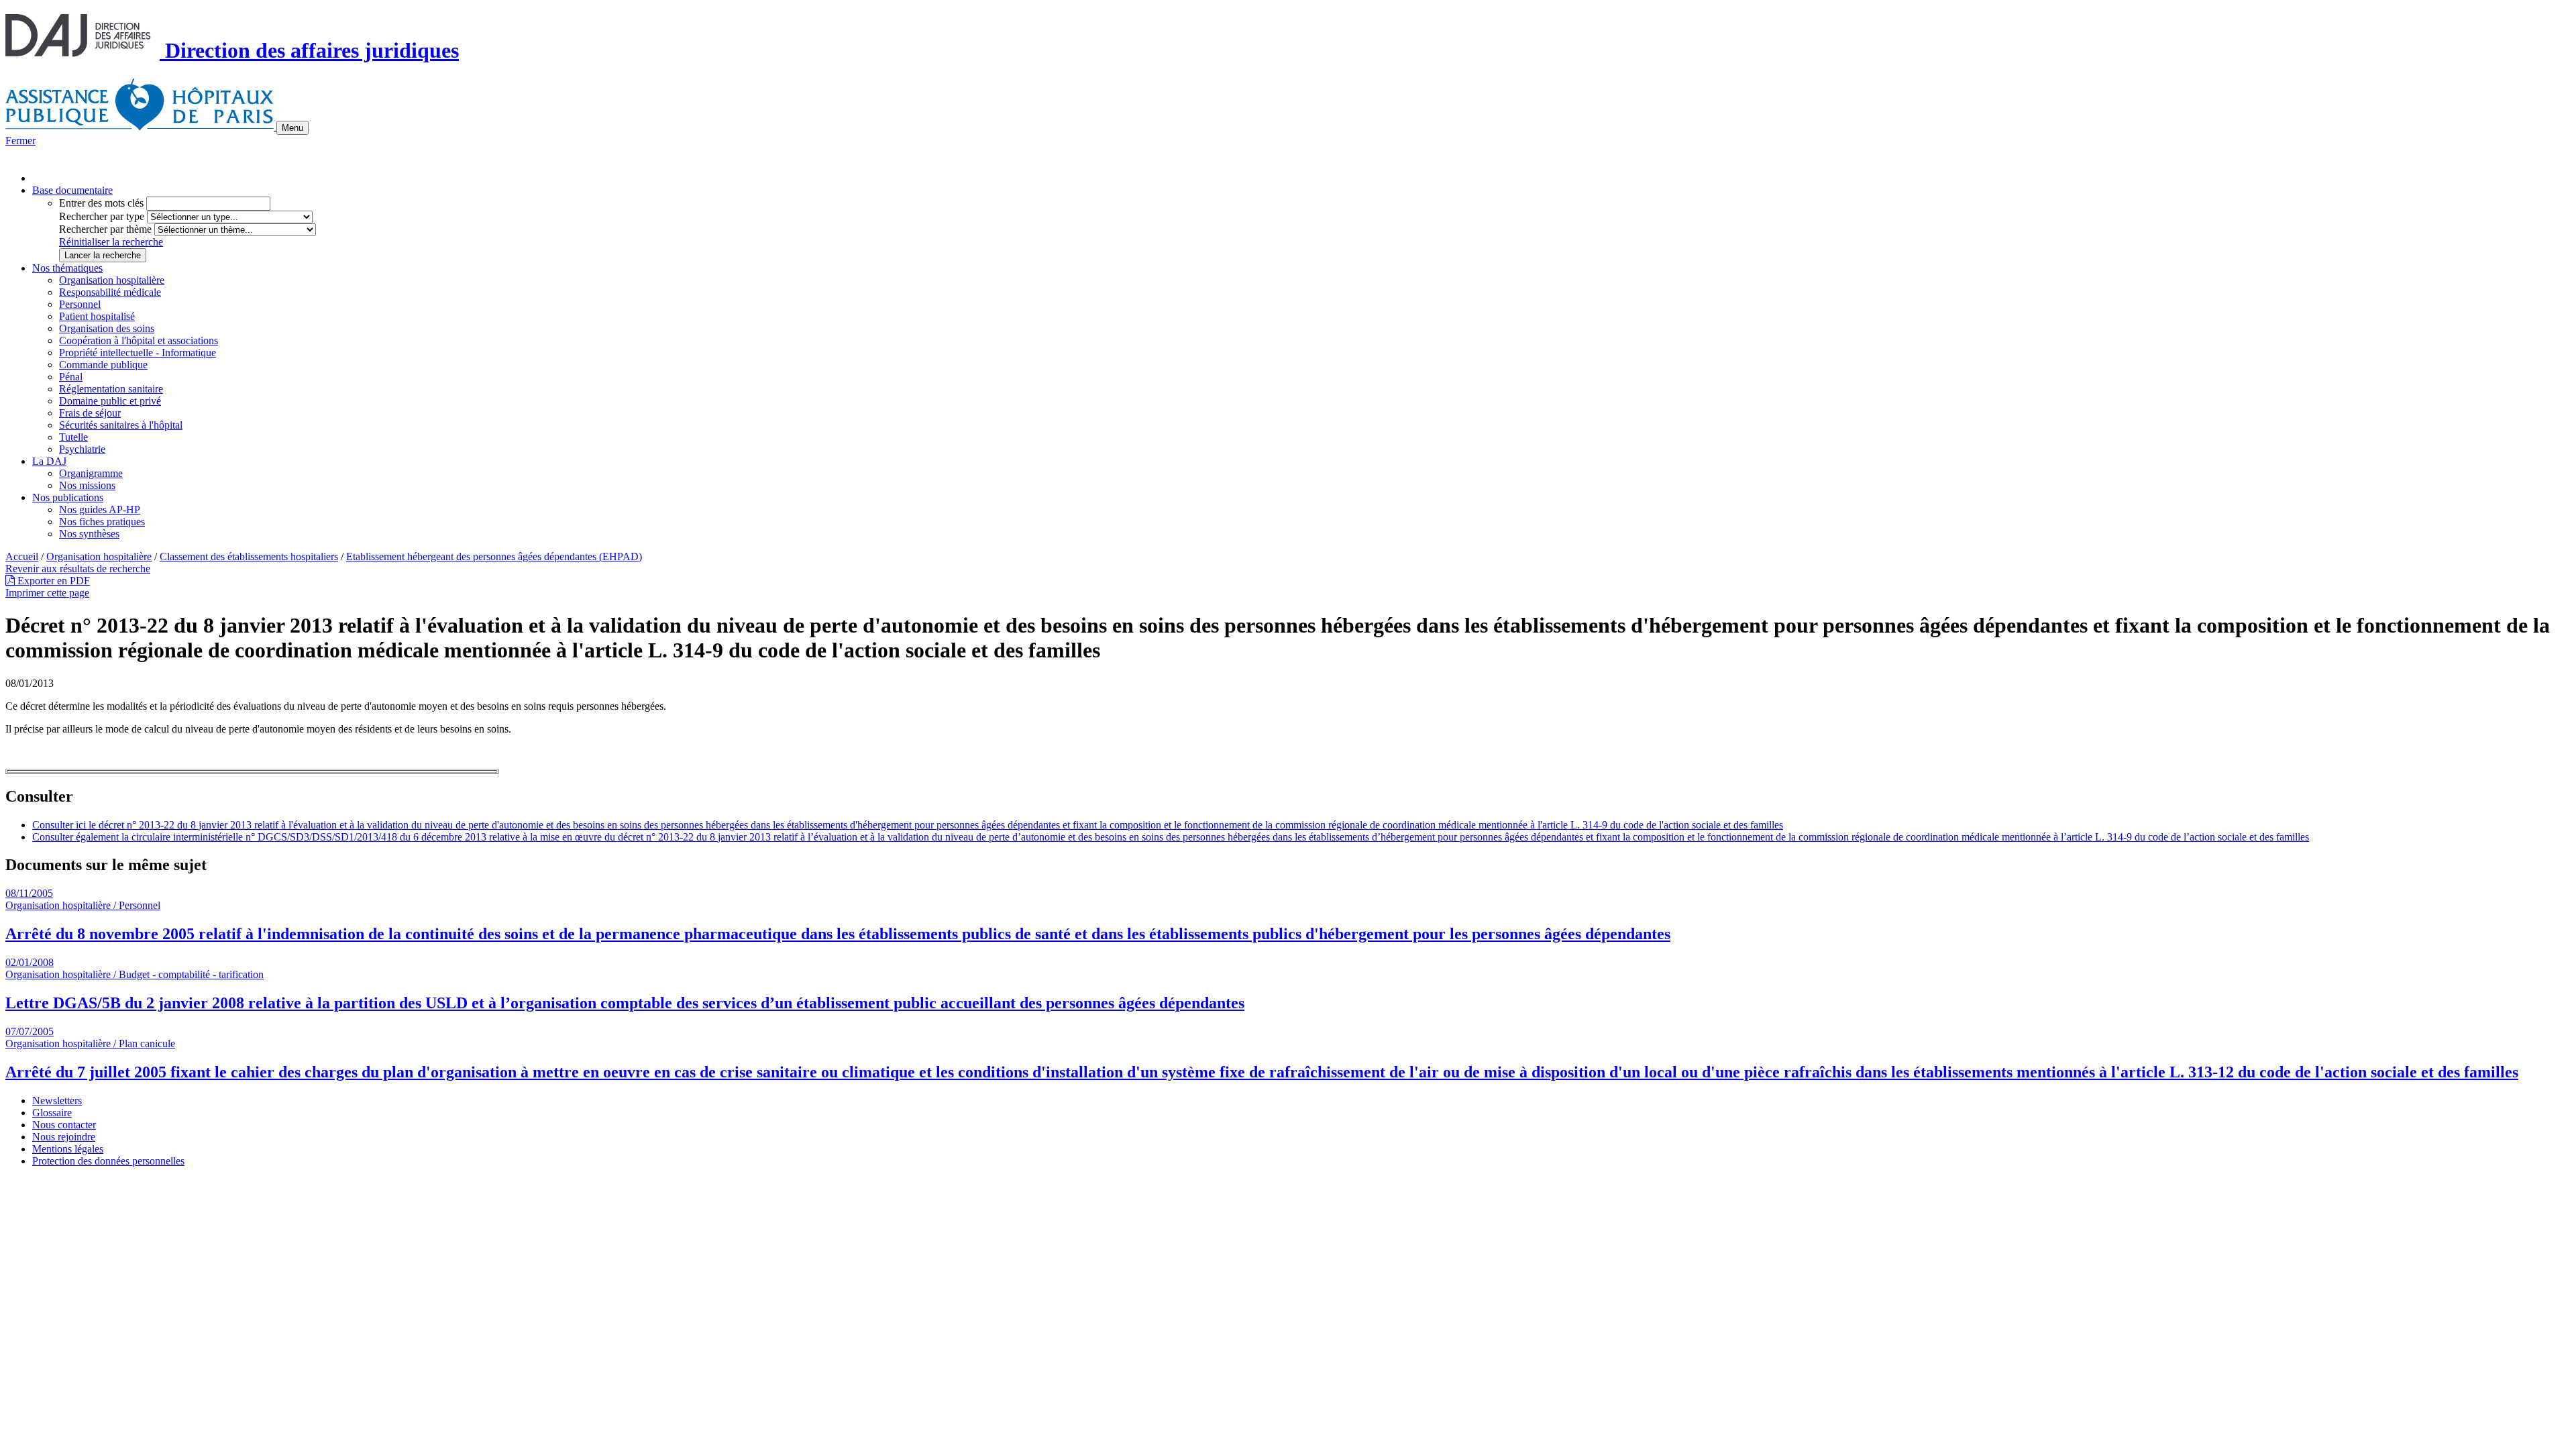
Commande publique (103, 365)
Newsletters (57, 1101)
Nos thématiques (67, 268)
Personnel (80, 304)
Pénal (71, 377)
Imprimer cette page (47, 593)
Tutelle (73, 437)
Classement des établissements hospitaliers (249, 556)
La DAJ (49, 461)
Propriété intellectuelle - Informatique (138, 353)
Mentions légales (68, 1149)
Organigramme (91, 473)
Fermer (20, 141)
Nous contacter (64, 1125)
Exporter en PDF (52, 581)
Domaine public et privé (110, 401)
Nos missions (87, 485)
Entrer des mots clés (101, 203)
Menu (292, 128)
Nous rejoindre (64, 1137)
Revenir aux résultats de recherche (78, 569)
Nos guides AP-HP (100, 509)
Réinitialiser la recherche (111, 242)
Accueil (22, 556)
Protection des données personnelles (108, 1161)
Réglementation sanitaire (111, 389)
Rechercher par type (102, 216)
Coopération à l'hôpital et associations (139, 340)
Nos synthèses (89, 534)
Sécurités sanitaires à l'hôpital (121, 425)
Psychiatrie (82, 449)
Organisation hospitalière (112, 280)
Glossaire (52, 1113)
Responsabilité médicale (110, 292)
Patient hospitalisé (97, 316)
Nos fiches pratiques (102, 522)
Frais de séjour (90, 413)
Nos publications (68, 497)
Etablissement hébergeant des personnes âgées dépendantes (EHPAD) (494, 556)
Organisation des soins (107, 328)
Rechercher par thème (105, 229)
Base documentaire (72, 190)
